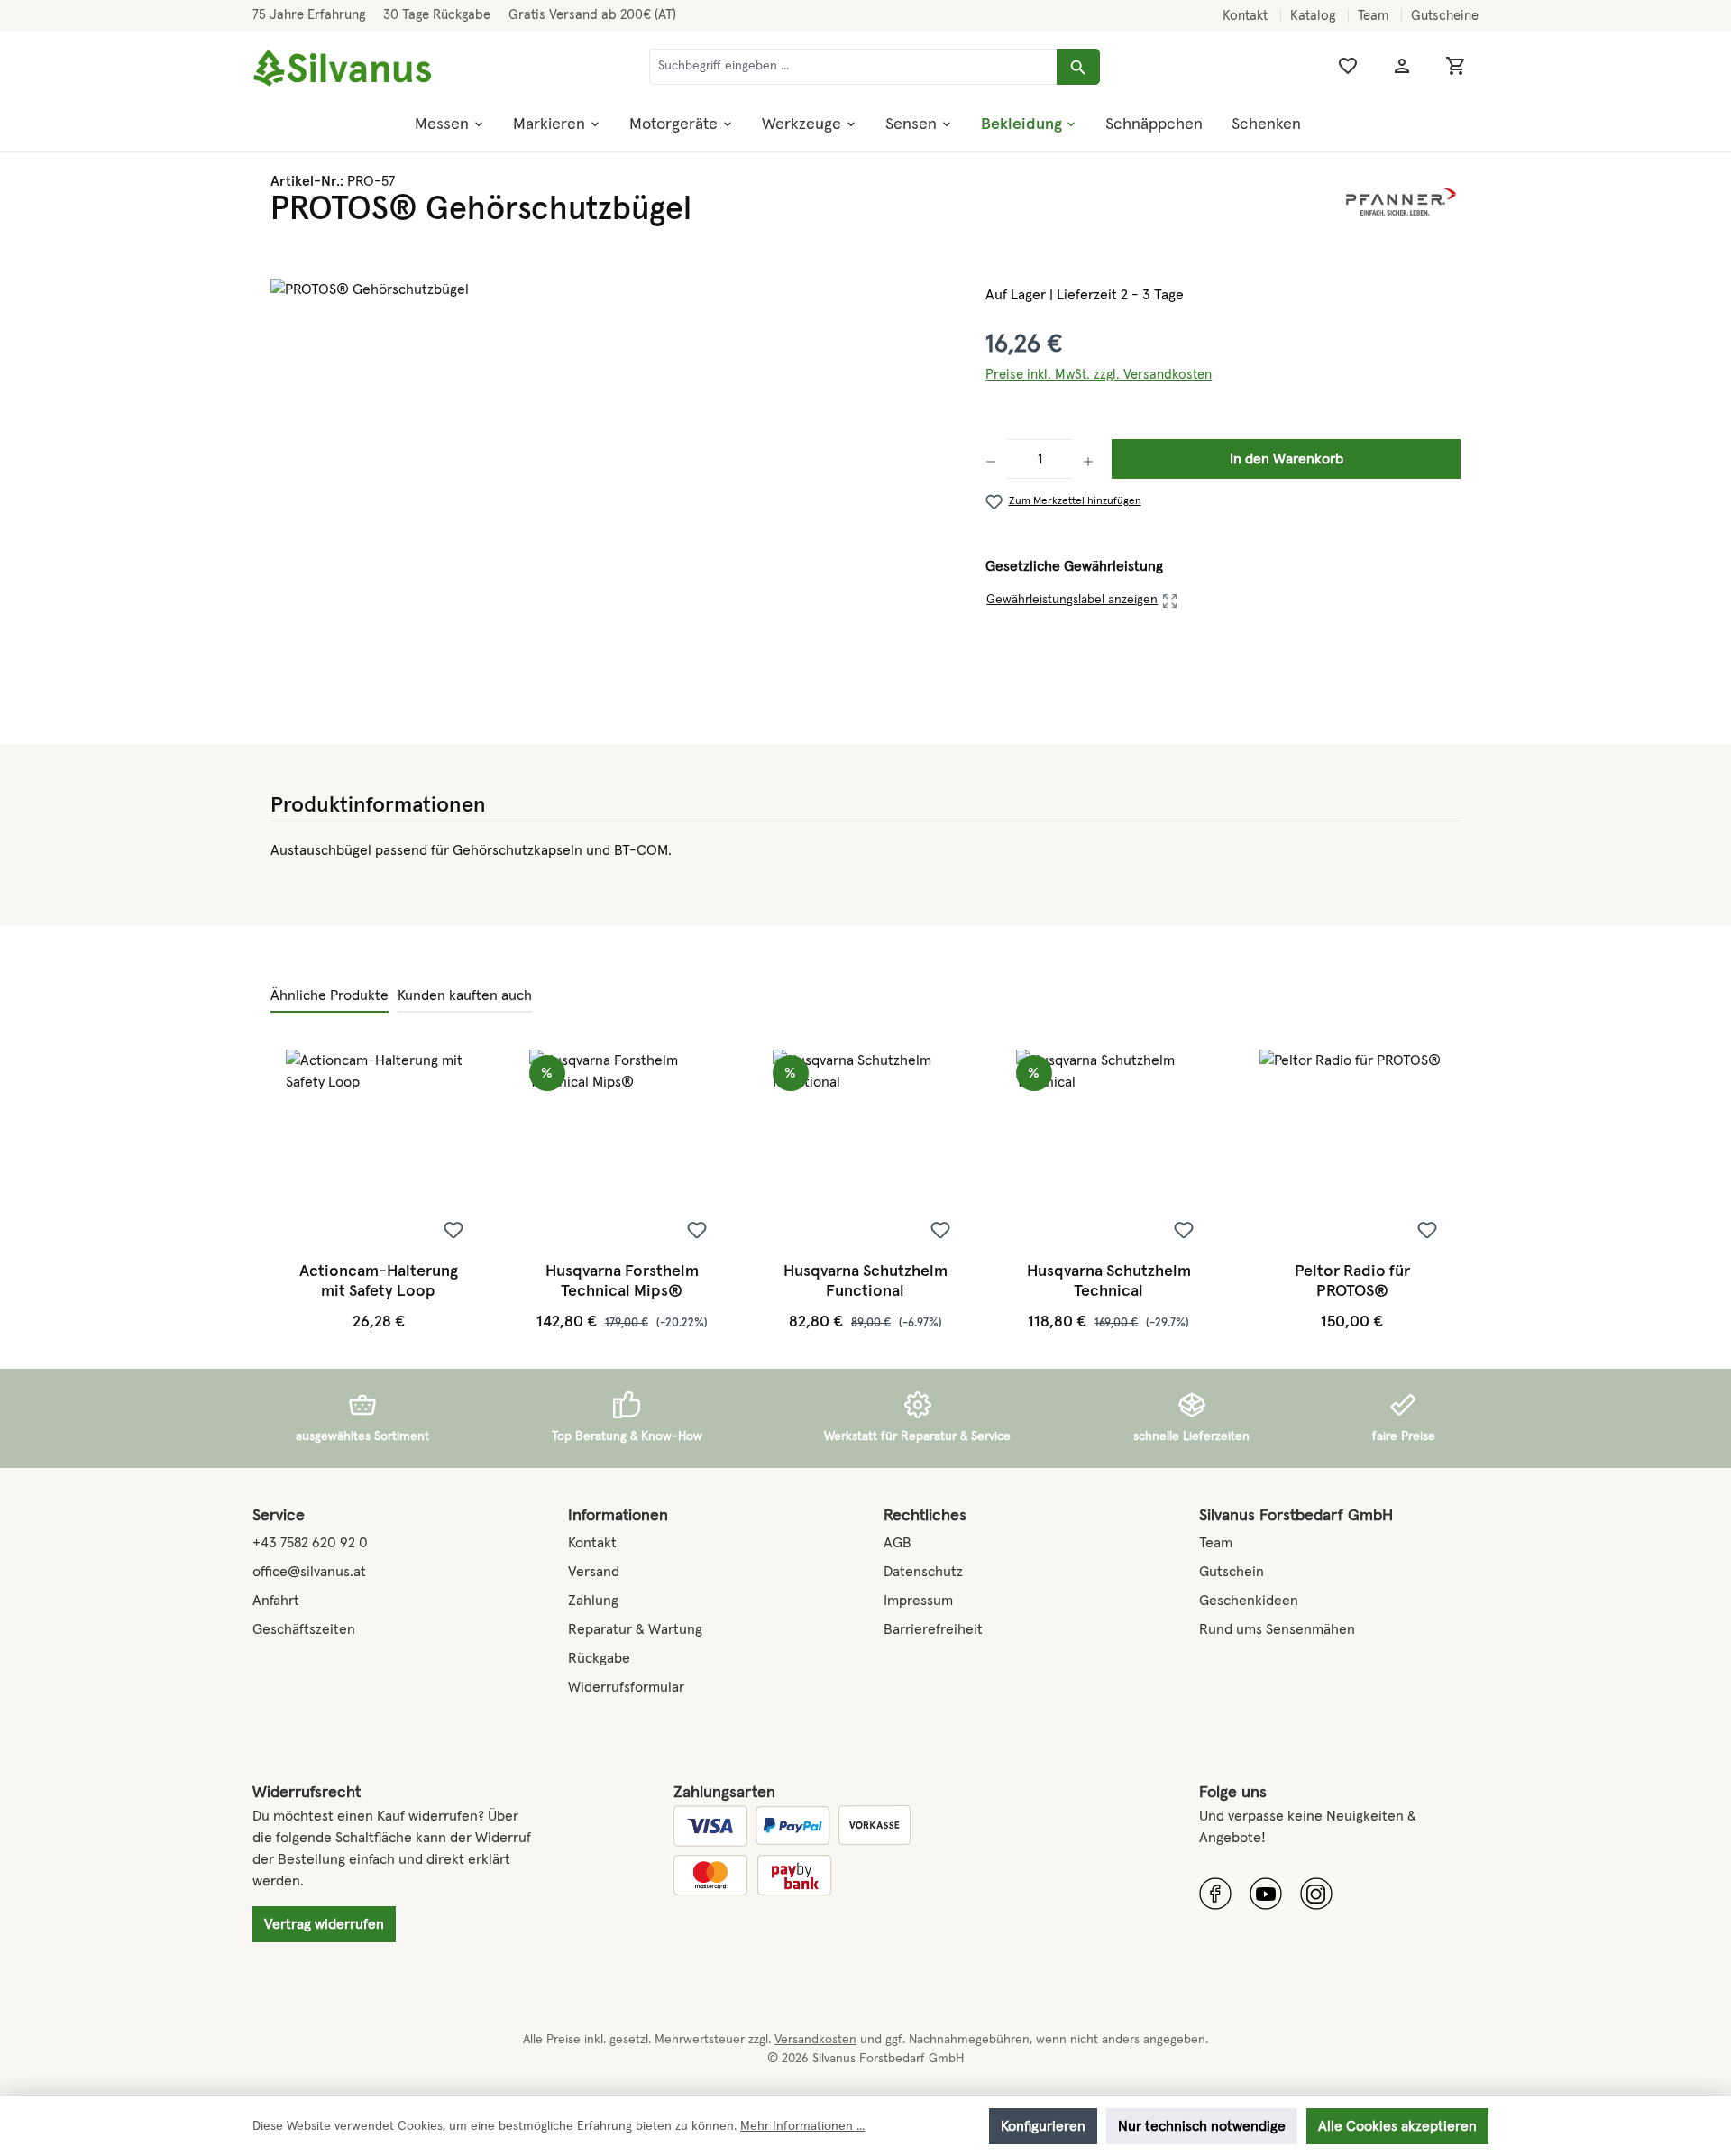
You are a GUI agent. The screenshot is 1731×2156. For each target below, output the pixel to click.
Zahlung (593, 1601)
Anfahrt (276, 1601)
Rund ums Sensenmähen (1277, 1629)
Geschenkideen (1249, 1601)
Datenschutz (923, 1572)
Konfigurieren (1043, 2126)
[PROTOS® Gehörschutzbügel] (610, 472)
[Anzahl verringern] (996, 459)
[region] (610, 472)
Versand (594, 1572)
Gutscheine (1445, 16)
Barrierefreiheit (933, 1629)
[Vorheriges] (286, 1191)
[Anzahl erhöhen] (1088, 459)
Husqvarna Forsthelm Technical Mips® (622, 1281)
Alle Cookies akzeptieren (1397, 2126)
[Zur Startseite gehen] (343, 69)
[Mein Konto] (1402, 66)
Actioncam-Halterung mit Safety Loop (379, 1281)
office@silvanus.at (309, 1572)
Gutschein (1232, 1572)
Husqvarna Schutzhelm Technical (1109, 1281)
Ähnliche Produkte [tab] (330, 995)
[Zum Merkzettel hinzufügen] (453, 1230)
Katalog (1314, 16)
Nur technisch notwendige (1202, 2126)
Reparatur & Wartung (635, 1629)
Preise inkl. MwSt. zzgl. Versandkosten (1099, 375)
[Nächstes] (1444, 1191)
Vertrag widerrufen (324, 1924)
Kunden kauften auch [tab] (465, 995)
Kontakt (1247, 16)
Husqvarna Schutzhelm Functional (865, 1281)
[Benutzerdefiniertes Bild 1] (1215, 1894)
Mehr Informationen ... (802, 2126)
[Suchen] (1078, 67)
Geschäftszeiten (304, 1629)
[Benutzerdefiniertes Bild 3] (1316, 1894)
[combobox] (853, 67)
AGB (898, 1543)
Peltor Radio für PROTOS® (1352, 1281)
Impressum (918, 1601)
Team (1375, 16)
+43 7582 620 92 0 (310, 1543)
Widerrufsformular (626, 1687)
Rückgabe (599, 1658)
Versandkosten (815, 2040)
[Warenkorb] (1456, 66)
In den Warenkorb (1287, 459)
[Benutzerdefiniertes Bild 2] (1266, 1894)
